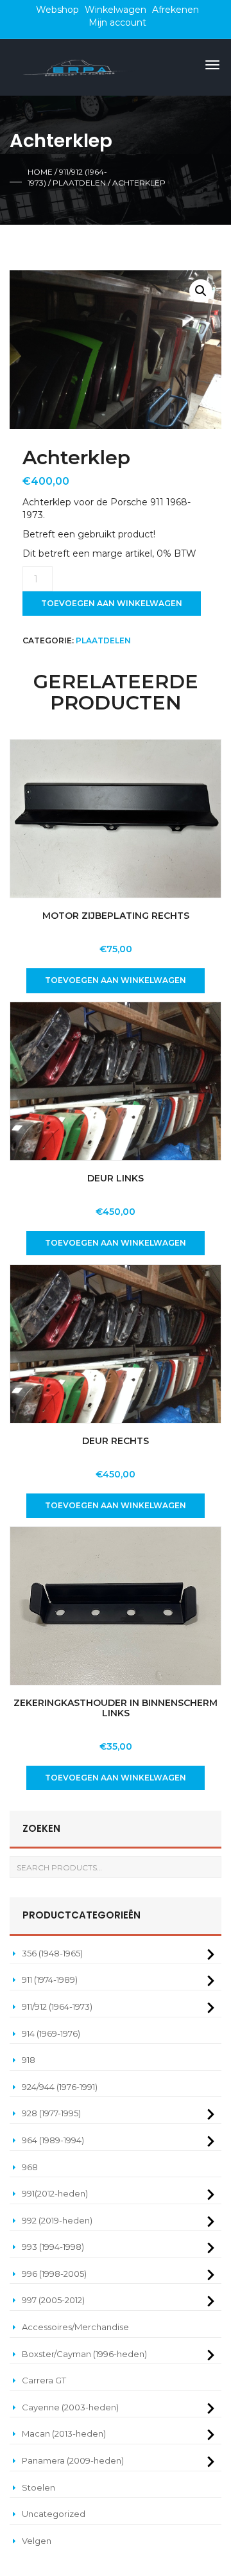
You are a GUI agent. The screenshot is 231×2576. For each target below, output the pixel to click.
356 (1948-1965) (52, 1953)
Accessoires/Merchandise (75, 2327)
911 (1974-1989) (50, 1980)
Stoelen (38, 2487)
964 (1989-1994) (53, 2140)
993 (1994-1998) (53, 2247)
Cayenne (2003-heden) (70, 2407)
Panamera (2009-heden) (73, 2460)
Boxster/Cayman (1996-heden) (84, 2354)
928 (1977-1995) (51, 2113)
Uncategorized (54, 2514)
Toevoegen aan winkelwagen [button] (116, 980)
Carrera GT (44, 2380)
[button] (201, 291)
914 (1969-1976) (51, 2033)
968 (30, 2167)
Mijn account (117, 22)
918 (29, 2060)
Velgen (37, 2541)
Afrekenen (175, 10)
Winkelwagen (116, 10)
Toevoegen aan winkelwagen (112, 603)
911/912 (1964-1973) (57, 2006)
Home (40, 172)
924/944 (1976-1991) (60, 2087)
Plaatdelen (79, 183)
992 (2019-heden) (57, 2220)
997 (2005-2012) (53, 2300)
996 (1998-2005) (54, 2274)
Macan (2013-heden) (64, 2433)
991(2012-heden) (55, 2193)
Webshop (57, 10)
